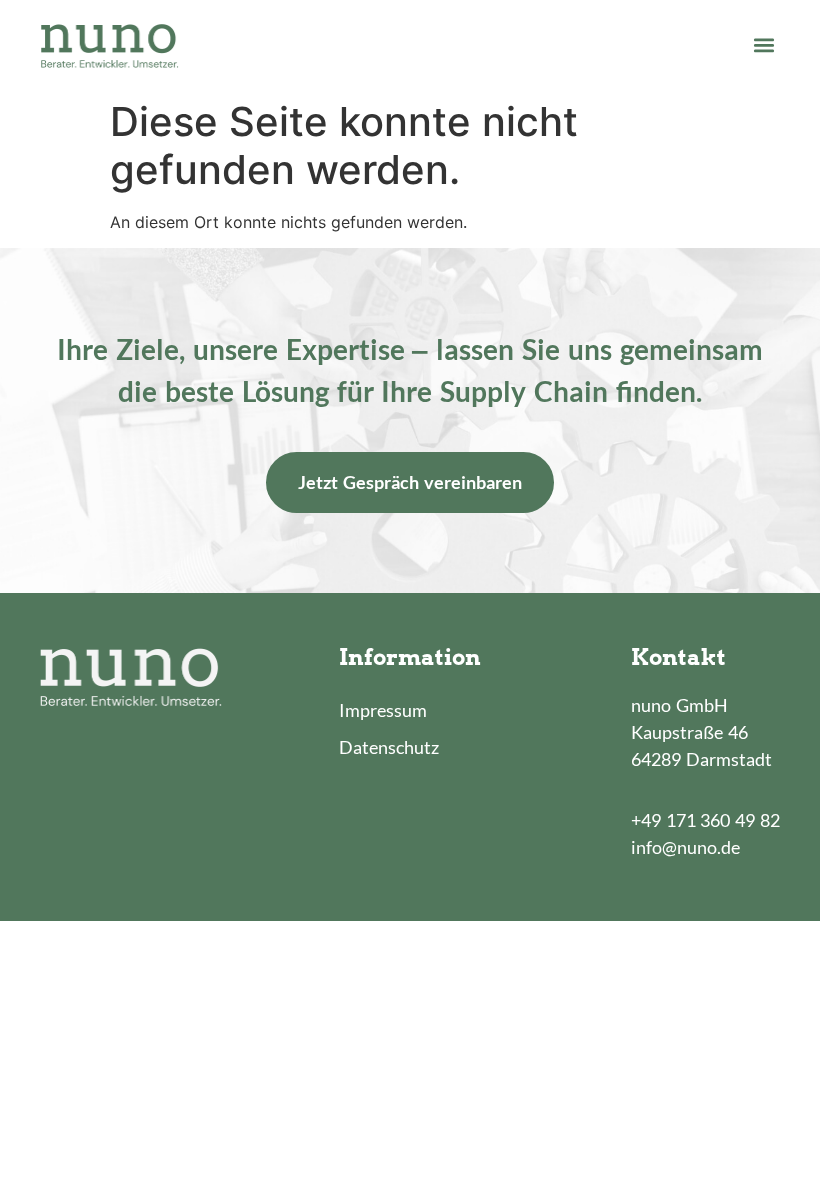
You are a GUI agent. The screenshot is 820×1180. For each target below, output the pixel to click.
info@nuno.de (685, 847)
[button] (763, 44)
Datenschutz (389, 747)
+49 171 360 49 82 (705, 820)
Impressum (383, 710)
